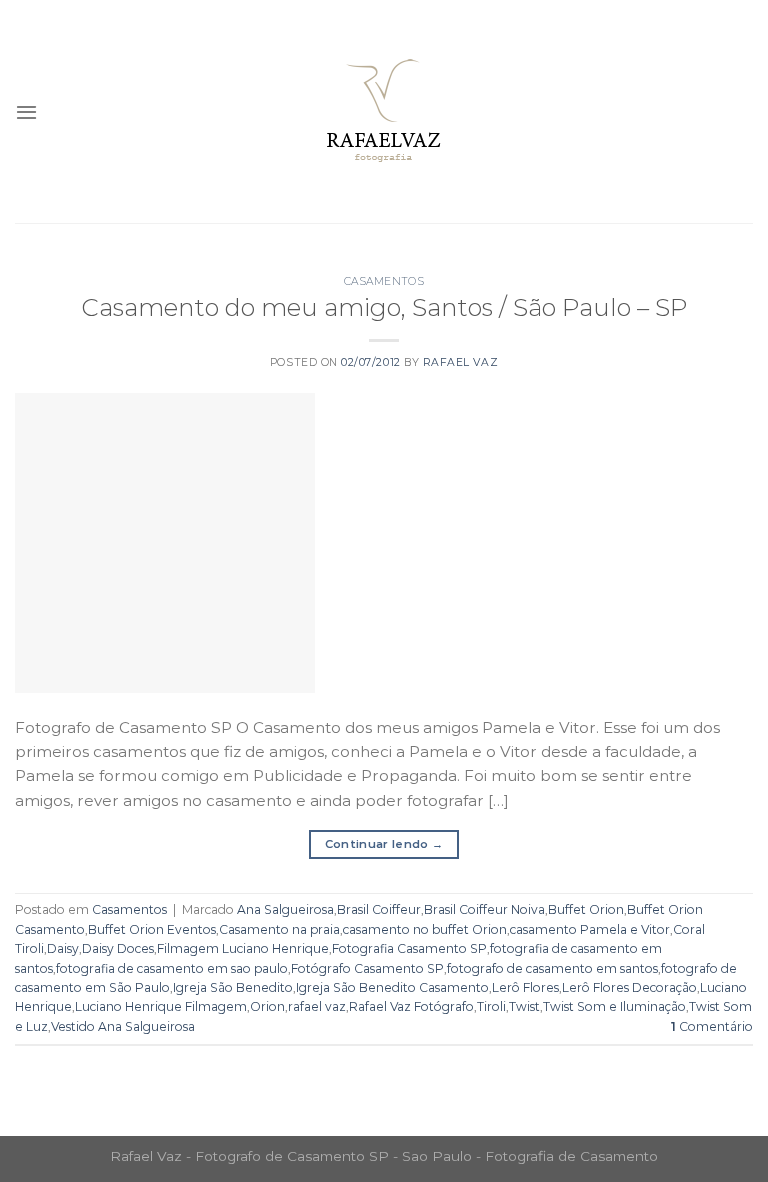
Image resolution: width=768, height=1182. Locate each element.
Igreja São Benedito (233, 987)
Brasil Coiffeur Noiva (484, 909)
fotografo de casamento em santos (552, 968)
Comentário (712, 1026)
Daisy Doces (118, 948)
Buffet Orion (586, 909)
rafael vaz (317, 1006)
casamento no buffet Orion (425, 929)
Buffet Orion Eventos (152, 929)
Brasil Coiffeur (379, 909)
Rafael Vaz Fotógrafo (411, 1006)
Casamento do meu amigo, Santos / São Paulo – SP (384, 307)
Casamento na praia (279, 929)
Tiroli (491, 1006)
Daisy (63, 948)
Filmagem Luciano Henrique (243, 948)
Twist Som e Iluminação (614, 1006)
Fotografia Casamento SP (409, 948)
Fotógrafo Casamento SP (367, 968)
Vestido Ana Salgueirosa (123, 1026)
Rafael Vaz (460, 362)
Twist (524, 1006)
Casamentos (384, 281)
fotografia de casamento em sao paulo (172, 968)
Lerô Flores (525, 987)
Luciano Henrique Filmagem (161, 1006)
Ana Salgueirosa (285, 909)
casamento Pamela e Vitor (590, 929)
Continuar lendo (384, 844)
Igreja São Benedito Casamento (392, 987)
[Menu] (26, 112)
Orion (267, 1006)
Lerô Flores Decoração (629, 987)
